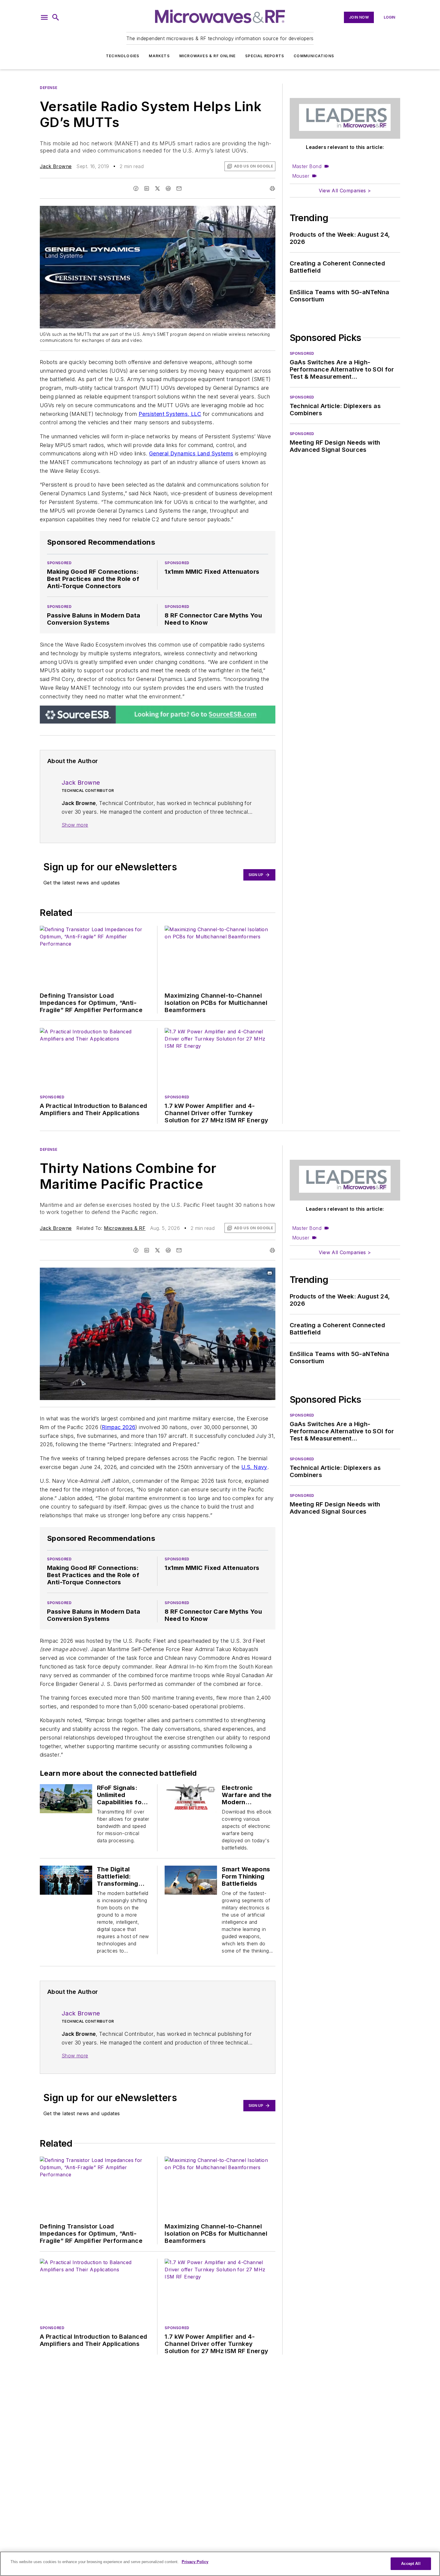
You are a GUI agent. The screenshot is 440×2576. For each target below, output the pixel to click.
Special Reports (265, 56)
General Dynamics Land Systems (191, 453)
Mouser (301, 176)
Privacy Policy (195, 2562)
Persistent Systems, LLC (170, 414)
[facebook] (136, 188)
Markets (159, 56)
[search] (56, 17)
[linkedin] (147, 188)
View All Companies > (345, 191)
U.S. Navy (254, 1467)
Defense (48, 88)
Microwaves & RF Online (207, 56)
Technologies (123, 56)
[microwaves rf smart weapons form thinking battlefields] (191, 1880)
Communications (314, 56)
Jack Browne (56, 166)
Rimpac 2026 (119, 1427)
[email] (179, 188)
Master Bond (307, 166)
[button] (44, 17)
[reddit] (168, 188)
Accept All (411, 2564)
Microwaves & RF (125, 1228)
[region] (220, 2564)
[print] (272, 188)
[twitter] (157, 188)
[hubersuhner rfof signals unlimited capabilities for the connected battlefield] (66, 1799)
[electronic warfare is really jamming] (191, 1799)
